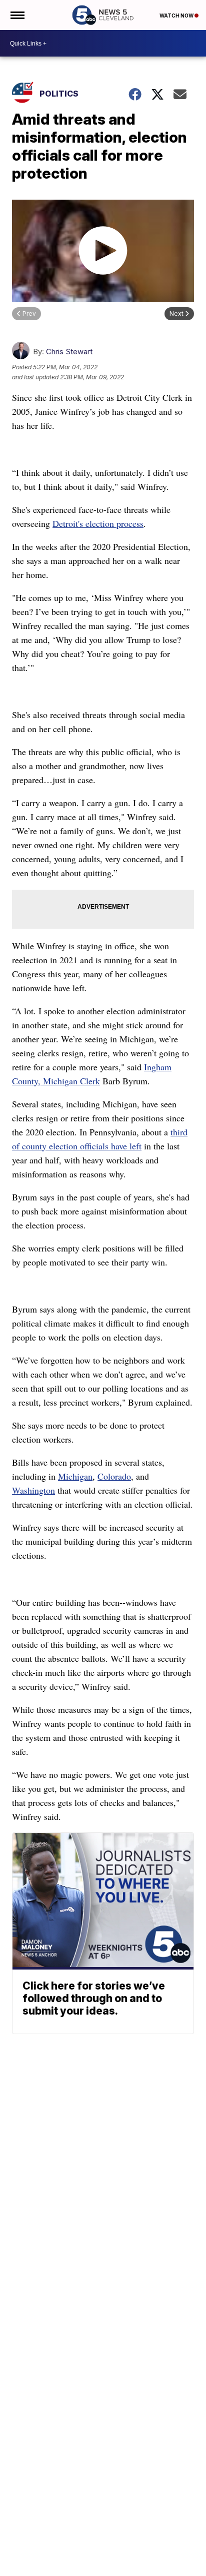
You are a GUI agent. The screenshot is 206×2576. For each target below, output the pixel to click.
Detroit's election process (98, 523)
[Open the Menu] (17, 15)
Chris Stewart (69, 352)
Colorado (114, 1476)
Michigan (75, 1476)
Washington (33, 1490)
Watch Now (177, 16)
